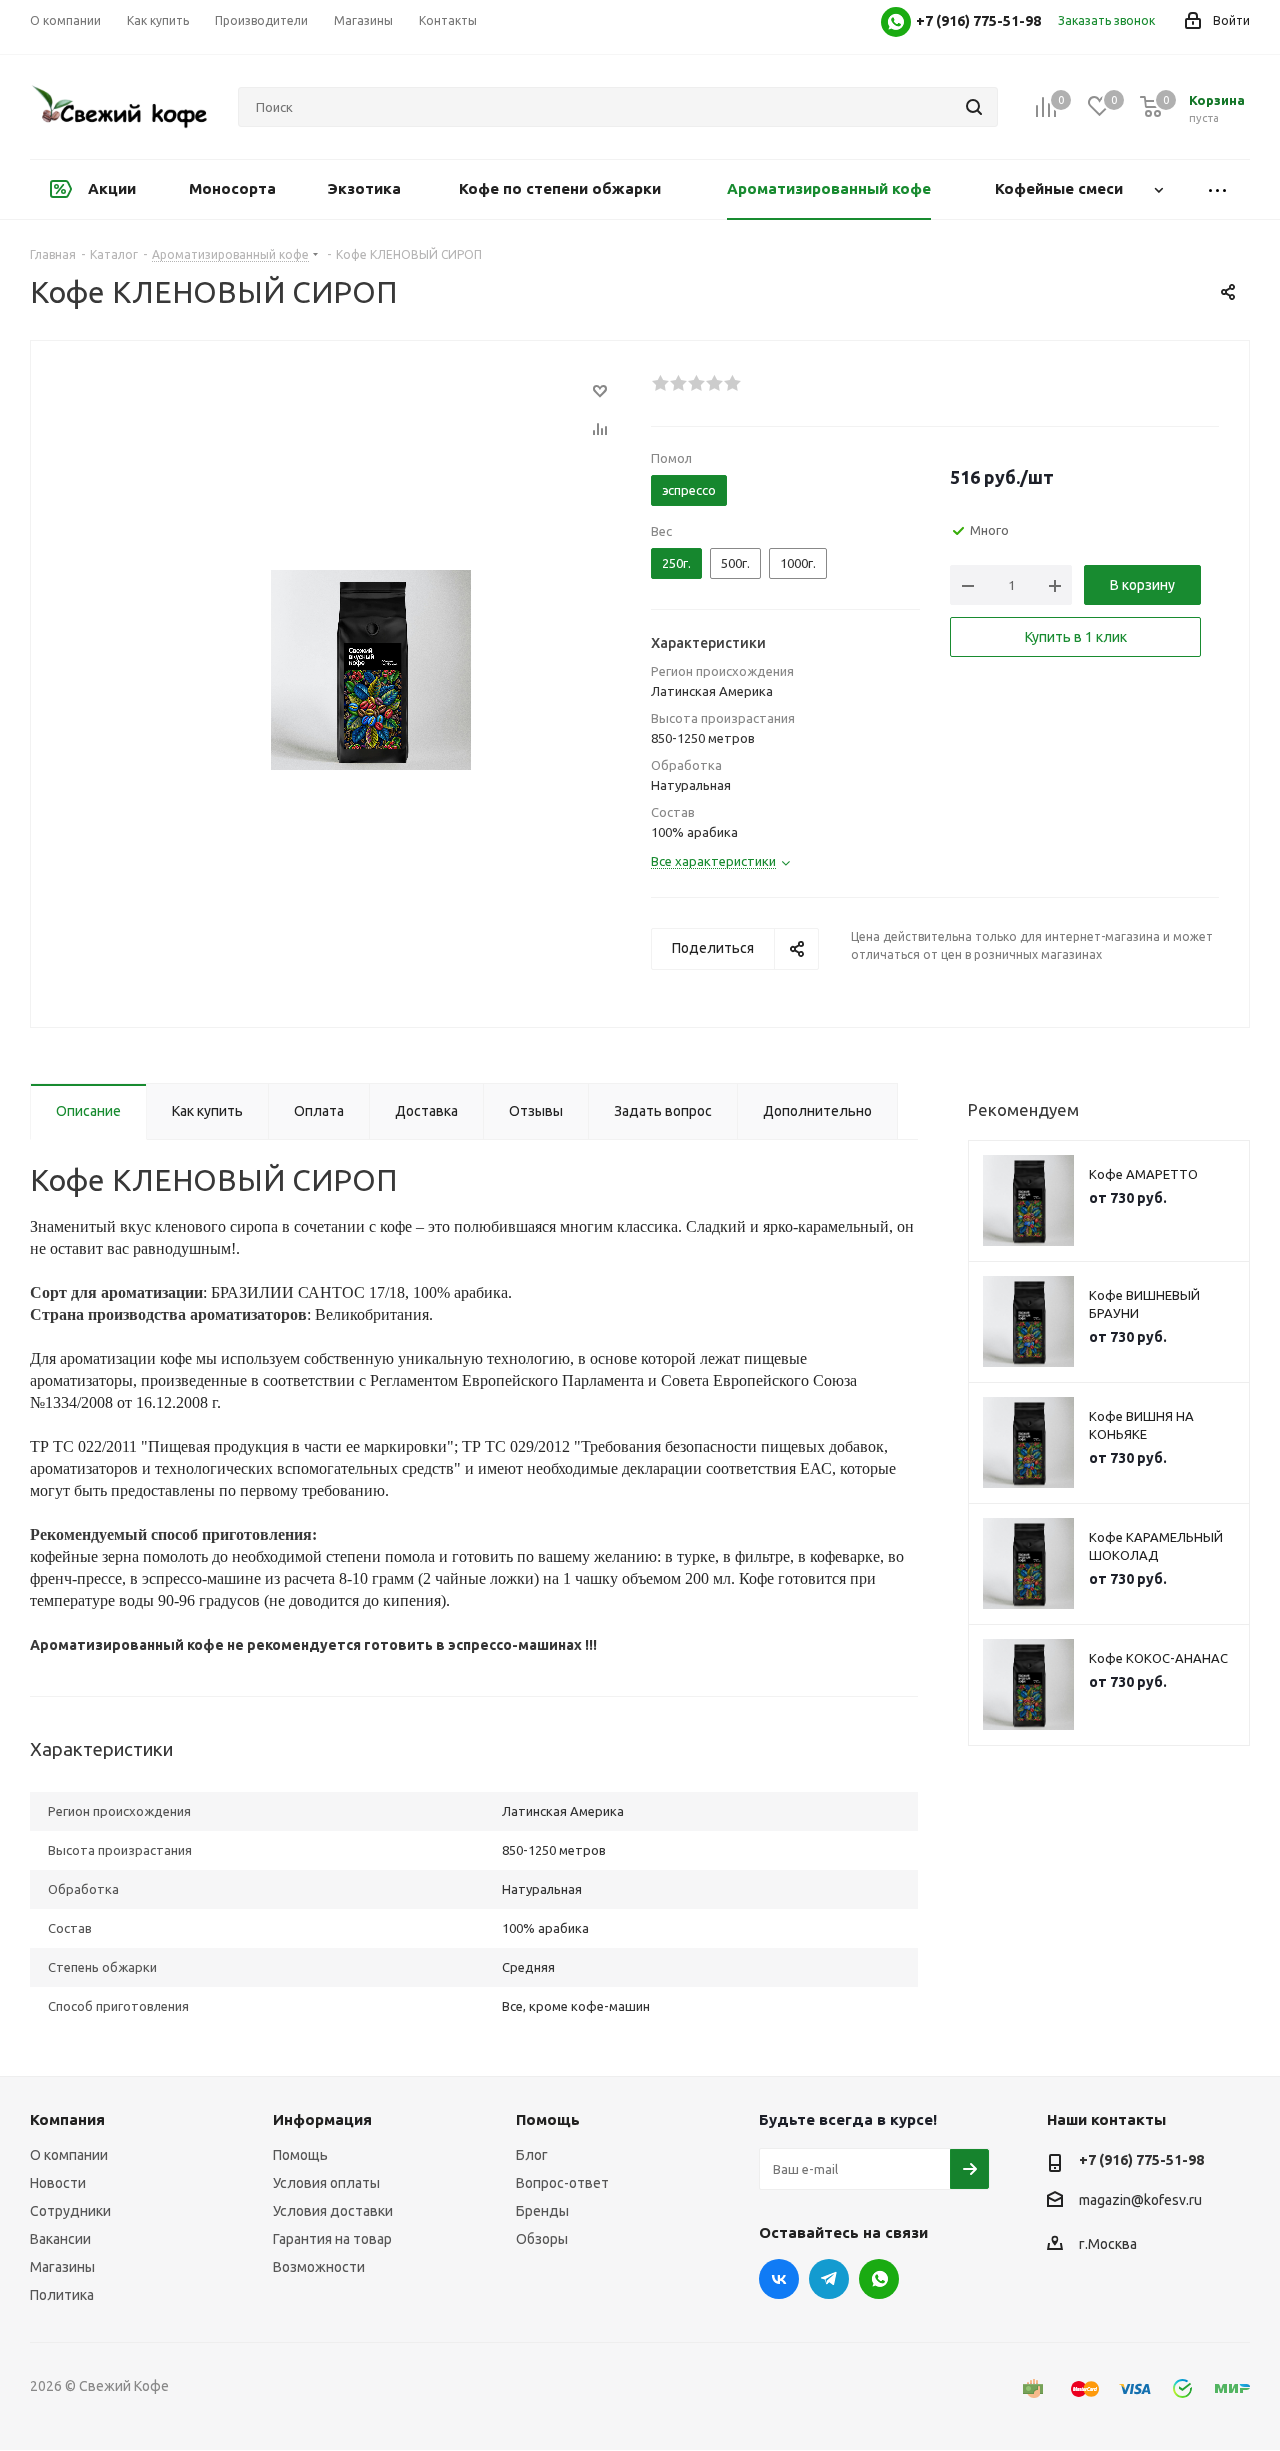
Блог (532, 2155)
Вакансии (60, 2239)
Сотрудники (70, 2211)
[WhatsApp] (896, 22)
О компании (69, 2155)
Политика (62, 2295)
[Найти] (974, 107)
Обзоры (542, 2239)
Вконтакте (779, 2279)
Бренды (542, 2211)
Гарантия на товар (332, 2239)
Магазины (62, 2267)
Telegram (829, 2279)
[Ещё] (1218, 189)
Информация (322, 2119)
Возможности (319, 2267)
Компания (67, 2119)
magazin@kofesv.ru (1140, 2200)
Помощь (300, 2155)
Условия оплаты (326, 2183)
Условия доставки (333, 2211)
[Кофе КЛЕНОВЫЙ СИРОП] (371, 669)
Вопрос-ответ (562, 2183)
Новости (58, 2183)
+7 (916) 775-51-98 (1141, 2160)
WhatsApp (879, 2279)
